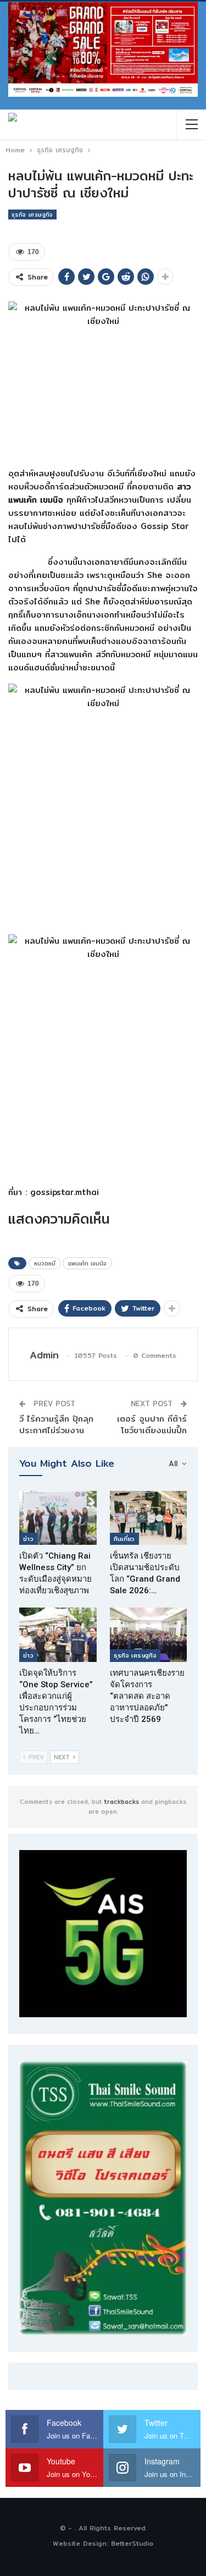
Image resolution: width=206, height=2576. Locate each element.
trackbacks (122, 1802)
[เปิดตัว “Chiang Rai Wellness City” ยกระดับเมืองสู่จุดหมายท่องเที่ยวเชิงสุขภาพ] (58, 1518)
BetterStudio (132, 2543)
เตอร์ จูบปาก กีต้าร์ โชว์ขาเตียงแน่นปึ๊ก (152, 1424)
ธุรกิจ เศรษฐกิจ (32, 214)
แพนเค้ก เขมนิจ (87, 1263)
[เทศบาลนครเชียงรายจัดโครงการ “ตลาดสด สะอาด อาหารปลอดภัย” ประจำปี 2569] (149, 1634)
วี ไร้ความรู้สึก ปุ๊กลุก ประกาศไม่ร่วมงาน (56, 1424)
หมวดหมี (45, 1263)
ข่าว (28, 1539)
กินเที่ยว (124, 1539)
